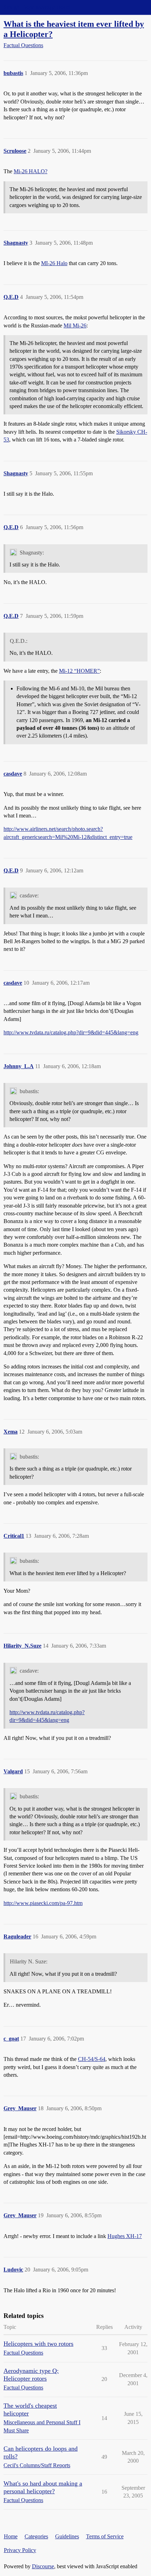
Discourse (43, 2566)
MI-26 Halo (54, 263)
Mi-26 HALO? (31, 171)
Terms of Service (105, 2536)
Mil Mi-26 (75, 325)
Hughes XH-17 (125, 2236)
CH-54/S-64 (92, 2059)
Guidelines (67, 2536)
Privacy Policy (20, 2550)
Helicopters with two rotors (38, 2344)
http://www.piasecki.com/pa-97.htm (43, 1903)
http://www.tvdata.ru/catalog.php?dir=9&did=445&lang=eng (71, 1032)
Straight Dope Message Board (37, 7)
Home (11, 2536)
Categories (36, 2536)
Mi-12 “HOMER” (79, 671)
